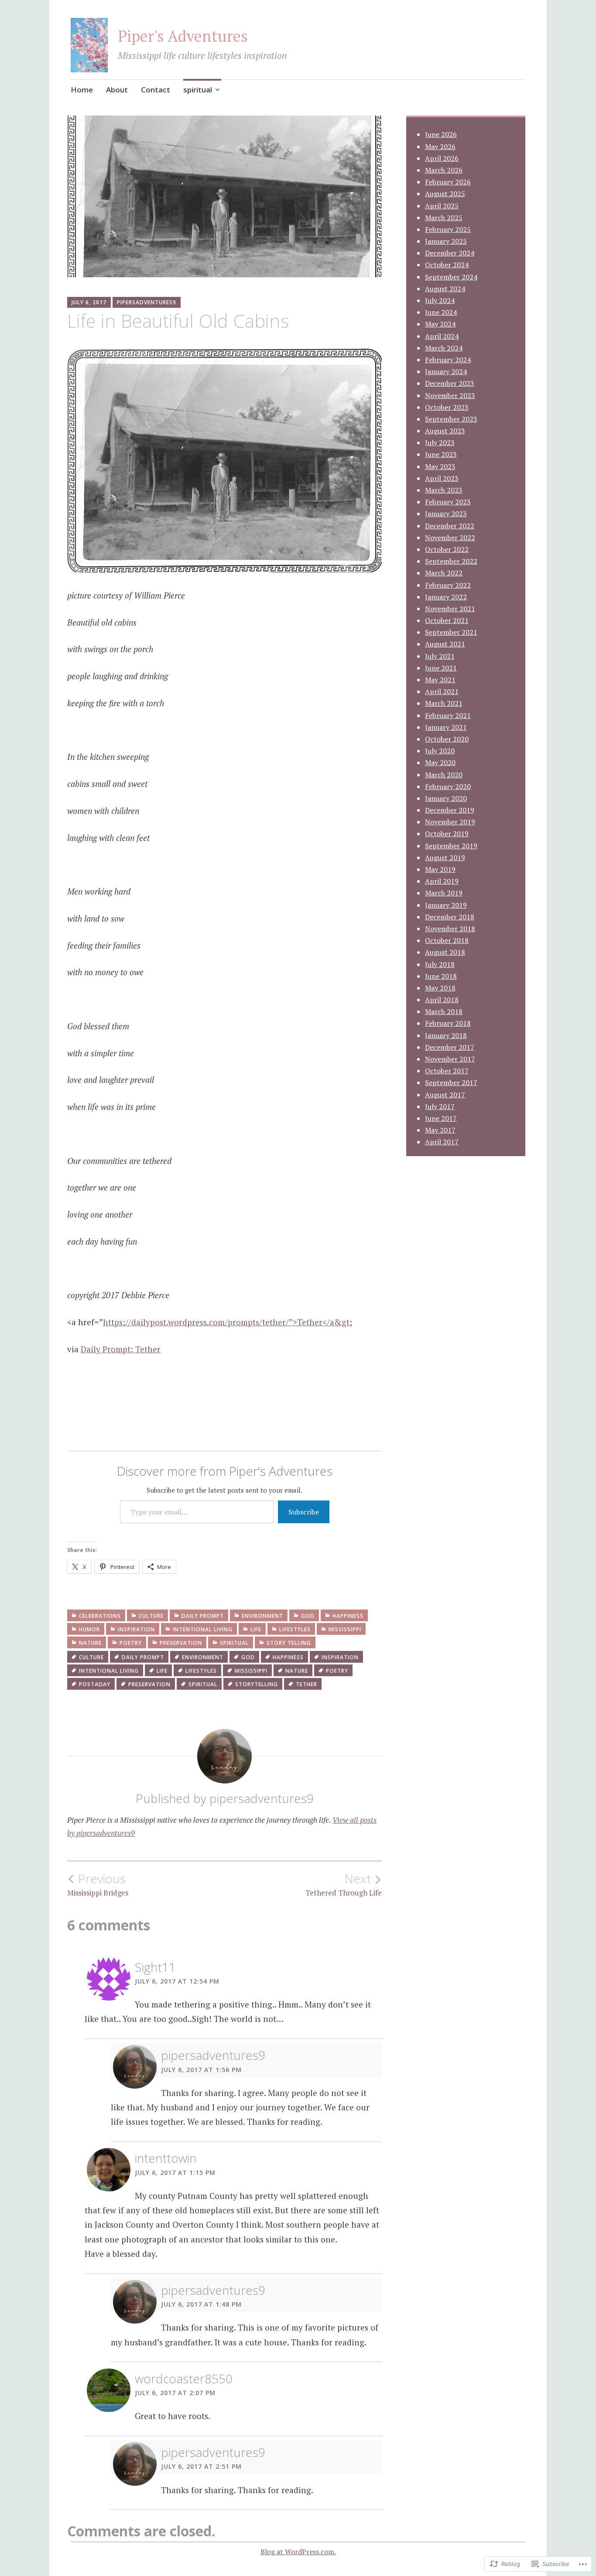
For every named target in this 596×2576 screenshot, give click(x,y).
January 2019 (446, 905)
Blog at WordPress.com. (298, 2552)
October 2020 (447, 739)
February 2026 (448, 182)
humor (89, 1629)
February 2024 (448, 360)
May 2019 (440, 869)
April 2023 (442, 478)
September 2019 (451, 846)
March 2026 (444, 170)
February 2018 (448, 1023)
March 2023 (444, 490)
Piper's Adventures (183, 36)
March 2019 (444, 893)
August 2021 (445, 644)
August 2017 (445, 1095)
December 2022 (450, 526)
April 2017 (442, 1142)
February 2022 (448, 585)
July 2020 (440, 751)
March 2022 (444, 573)
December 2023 (450, 383)
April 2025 (442, 206)
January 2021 (446, 727)
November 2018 (450, 929)
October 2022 (447, 549)
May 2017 (440, 1130)
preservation (181, 1643)
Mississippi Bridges (98, 1885)
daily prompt (203, 1616)
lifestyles (295, 1629)
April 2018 (442, 1000)
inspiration (136, 1629)
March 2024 (444, 348)
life (256, 1629)
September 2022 (451, 561)
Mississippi (345, 1629)
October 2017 (447, 1071)
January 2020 (446, 798)
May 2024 (440, 324)
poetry (131, 1643)
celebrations (100, 1616)
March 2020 (444, 775)
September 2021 (451, 632)
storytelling (257, 1684)
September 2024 (451, 277)
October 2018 (447, 940)
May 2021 (440, 680)
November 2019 (450, 822)
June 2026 (441, 134)
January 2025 (446, 241)
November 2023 (450, 395)
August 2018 (445, 952)
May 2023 (440, 466)
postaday (95, 1684)
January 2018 (446, 1035)
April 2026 (442, 158)
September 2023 (451, 419)
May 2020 (440, 762)
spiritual (198, 90)
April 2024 (442, 336)
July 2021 (440, 656)
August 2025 (445, 194)
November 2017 (450, 1059)
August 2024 (445, 289)
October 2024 (447, 265)
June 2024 (441, 312)
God (308, 1616)
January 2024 (446, 371)
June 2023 (441, 454)
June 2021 (441, 668)
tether (307, 1684)
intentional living (203, 1629)
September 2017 (451, 1082)
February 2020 (448, 786)
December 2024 (450, 253)
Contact (156, 90)
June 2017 (441, 1118)
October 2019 (447, 834)
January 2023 (446, 514)
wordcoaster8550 (184, 2379)
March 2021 (444, 703)
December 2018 (450, 917)
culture (151, 1616)
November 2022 (450, 538)
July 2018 (440, 964)
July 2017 (440, 1106)
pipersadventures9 (147, 302)
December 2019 (450, 810)
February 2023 (448, 502)
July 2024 (440, 300)
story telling (289, 1643)
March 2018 (444, 1011)
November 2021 (450, 609)
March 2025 (444, 218)
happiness (348, 1616)
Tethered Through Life (344, 1885)
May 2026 (440, 146)
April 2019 (442, 881)
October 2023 (447, 407)
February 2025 (448, 229)
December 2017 (450, 1047)
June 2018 (441, 976)
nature (90, 1643)
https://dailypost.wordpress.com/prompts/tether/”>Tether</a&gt (226, 1322)
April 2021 (442, 691)
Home (82, 90)
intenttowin (166, 2158)
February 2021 (448, 715)
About (117, 90)
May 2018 (440, 988)
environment (262, 1616)
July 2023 (440, 442)
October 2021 (447, 620)
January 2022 (446, 597)
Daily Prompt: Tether (121, 1349)
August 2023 (445, 431)
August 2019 (445, 858)
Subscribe (304, 1512)
